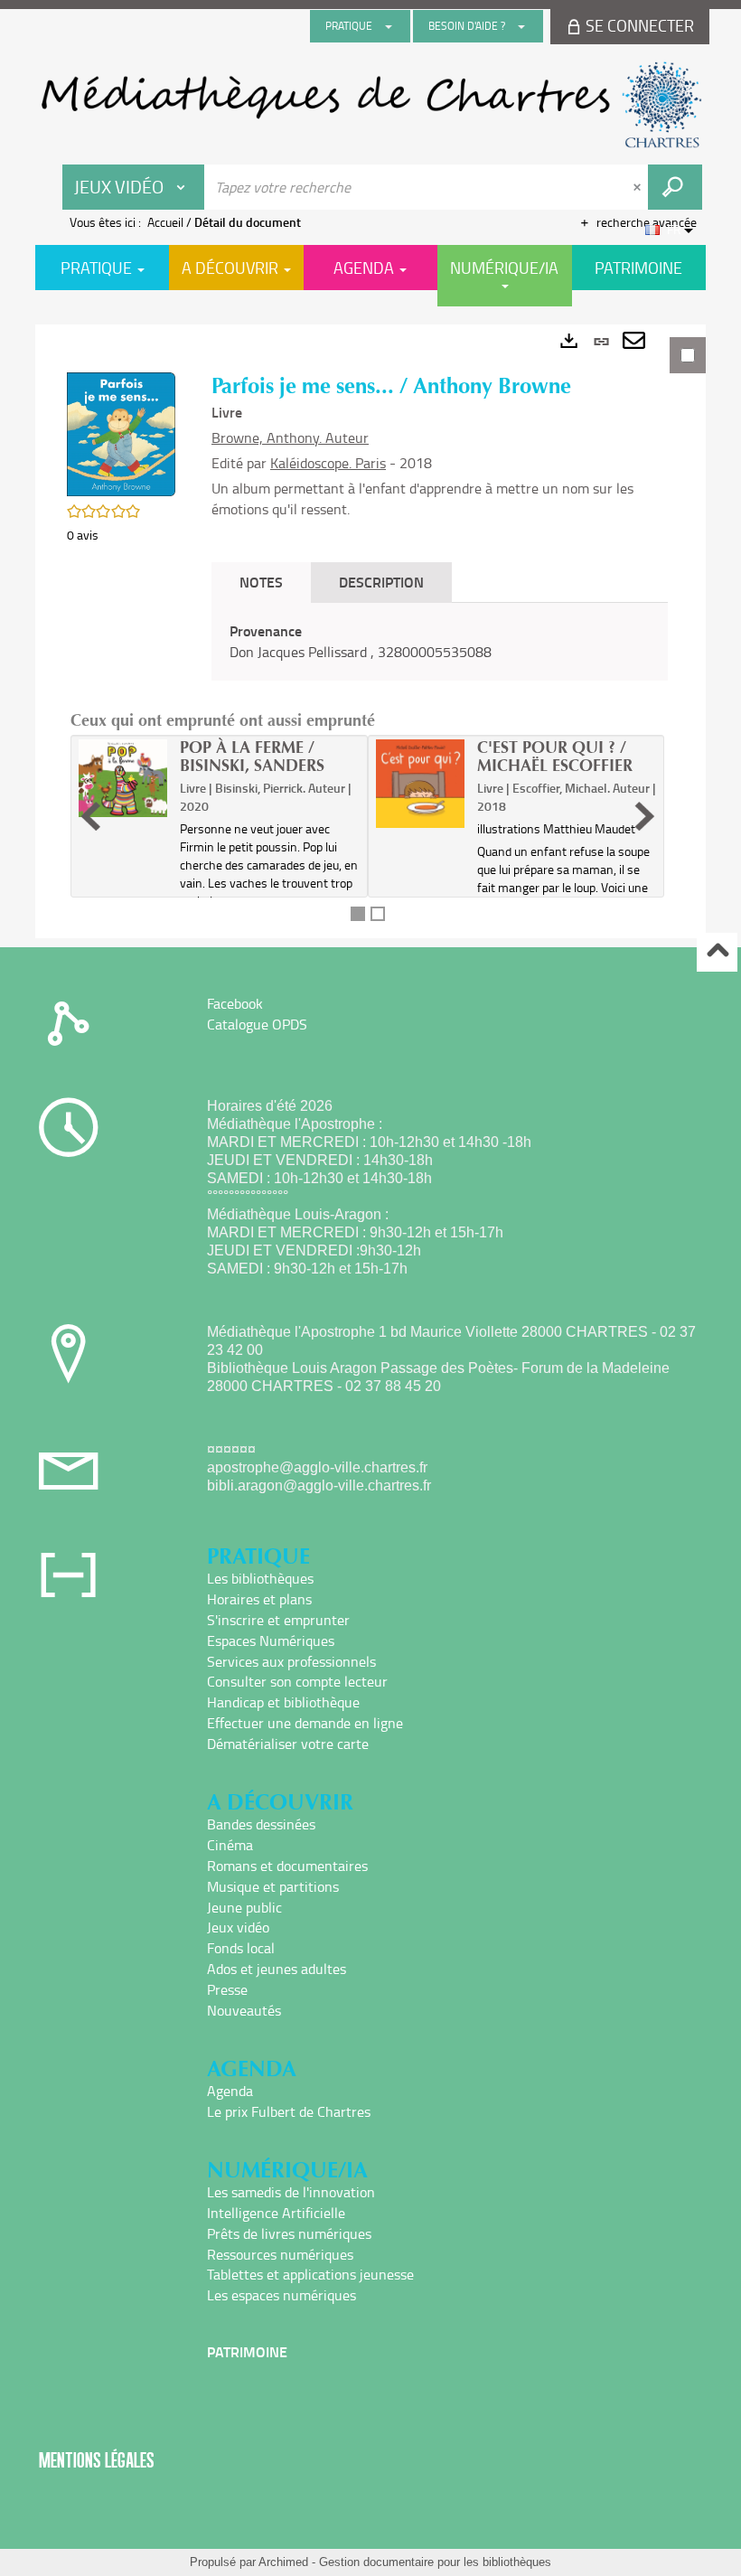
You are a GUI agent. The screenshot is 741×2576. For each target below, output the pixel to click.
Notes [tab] (261, 582)
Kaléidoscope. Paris (328, 463)
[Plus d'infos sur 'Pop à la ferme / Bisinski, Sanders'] (123, 778)
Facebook (235, 1003)
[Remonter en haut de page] (717, 952)
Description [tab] (381, 582)
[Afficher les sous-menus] (389, 26)
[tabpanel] (370, 631)
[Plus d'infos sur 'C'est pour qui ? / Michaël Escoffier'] (420, 784)
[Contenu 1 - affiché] (358, 914)
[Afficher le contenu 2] (378, 914)
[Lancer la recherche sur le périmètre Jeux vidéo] (675, 187)
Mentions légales (97, 2460)
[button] (121, 432)
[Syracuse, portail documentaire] (370, 105)
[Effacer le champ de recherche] (639, 187)
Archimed (283, 2562)
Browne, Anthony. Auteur (290, 437)
